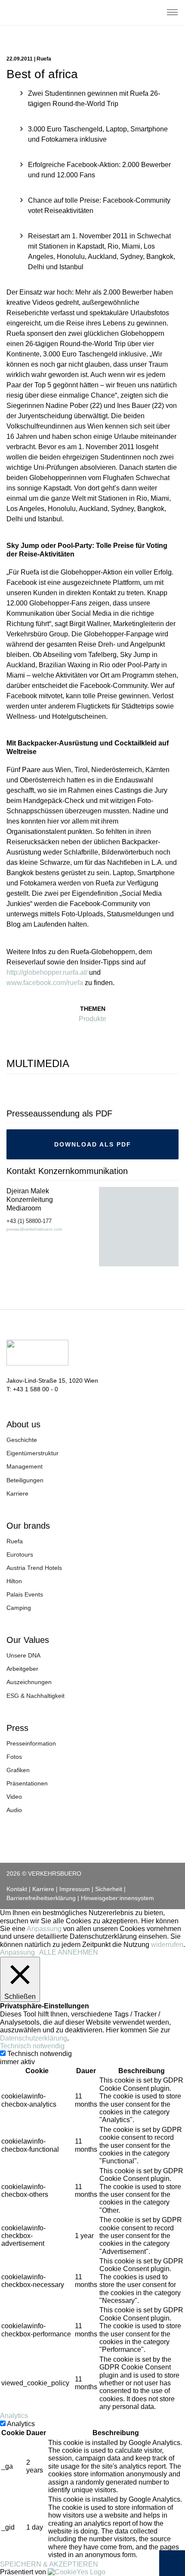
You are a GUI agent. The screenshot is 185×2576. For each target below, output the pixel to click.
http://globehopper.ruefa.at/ (47, 972)
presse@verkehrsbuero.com (34, 1229)
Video (14, 1797)
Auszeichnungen (29, 1682)
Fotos (14, 1757)
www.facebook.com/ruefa (45, 983)
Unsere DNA (23, 1655)
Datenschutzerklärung (34, 2038)
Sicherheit (109, 1889)
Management (25, 1466)
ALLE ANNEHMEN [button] (69, 1952)
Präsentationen (27, 1783)
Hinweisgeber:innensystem (117, 1898)
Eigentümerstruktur (32, 1453)
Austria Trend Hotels (34, 1568)
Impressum (75, 1889)
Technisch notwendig (40, 2054)
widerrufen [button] (167, 1945)
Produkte (92, 1019)
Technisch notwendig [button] (32, 2046)
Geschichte (22, 1440)
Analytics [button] (14, 2416)
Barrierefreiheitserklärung (41, 1898)
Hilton (14, 1581)
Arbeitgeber (22, 1669)
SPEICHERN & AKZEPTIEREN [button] (49, 2564)
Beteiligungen (25, 1480)
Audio (14, 1810)
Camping (19, 1608)
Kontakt (17, 1889)
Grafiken (18, 1770)
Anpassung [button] (44, 1929)
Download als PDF (93, 1144)
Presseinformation (31, 1743)
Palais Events (25, 1594)
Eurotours (20, 1554)
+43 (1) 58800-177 (29, 1221)
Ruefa (15, 1541)
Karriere (17, 1493)
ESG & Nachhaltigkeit (35, 1696)
